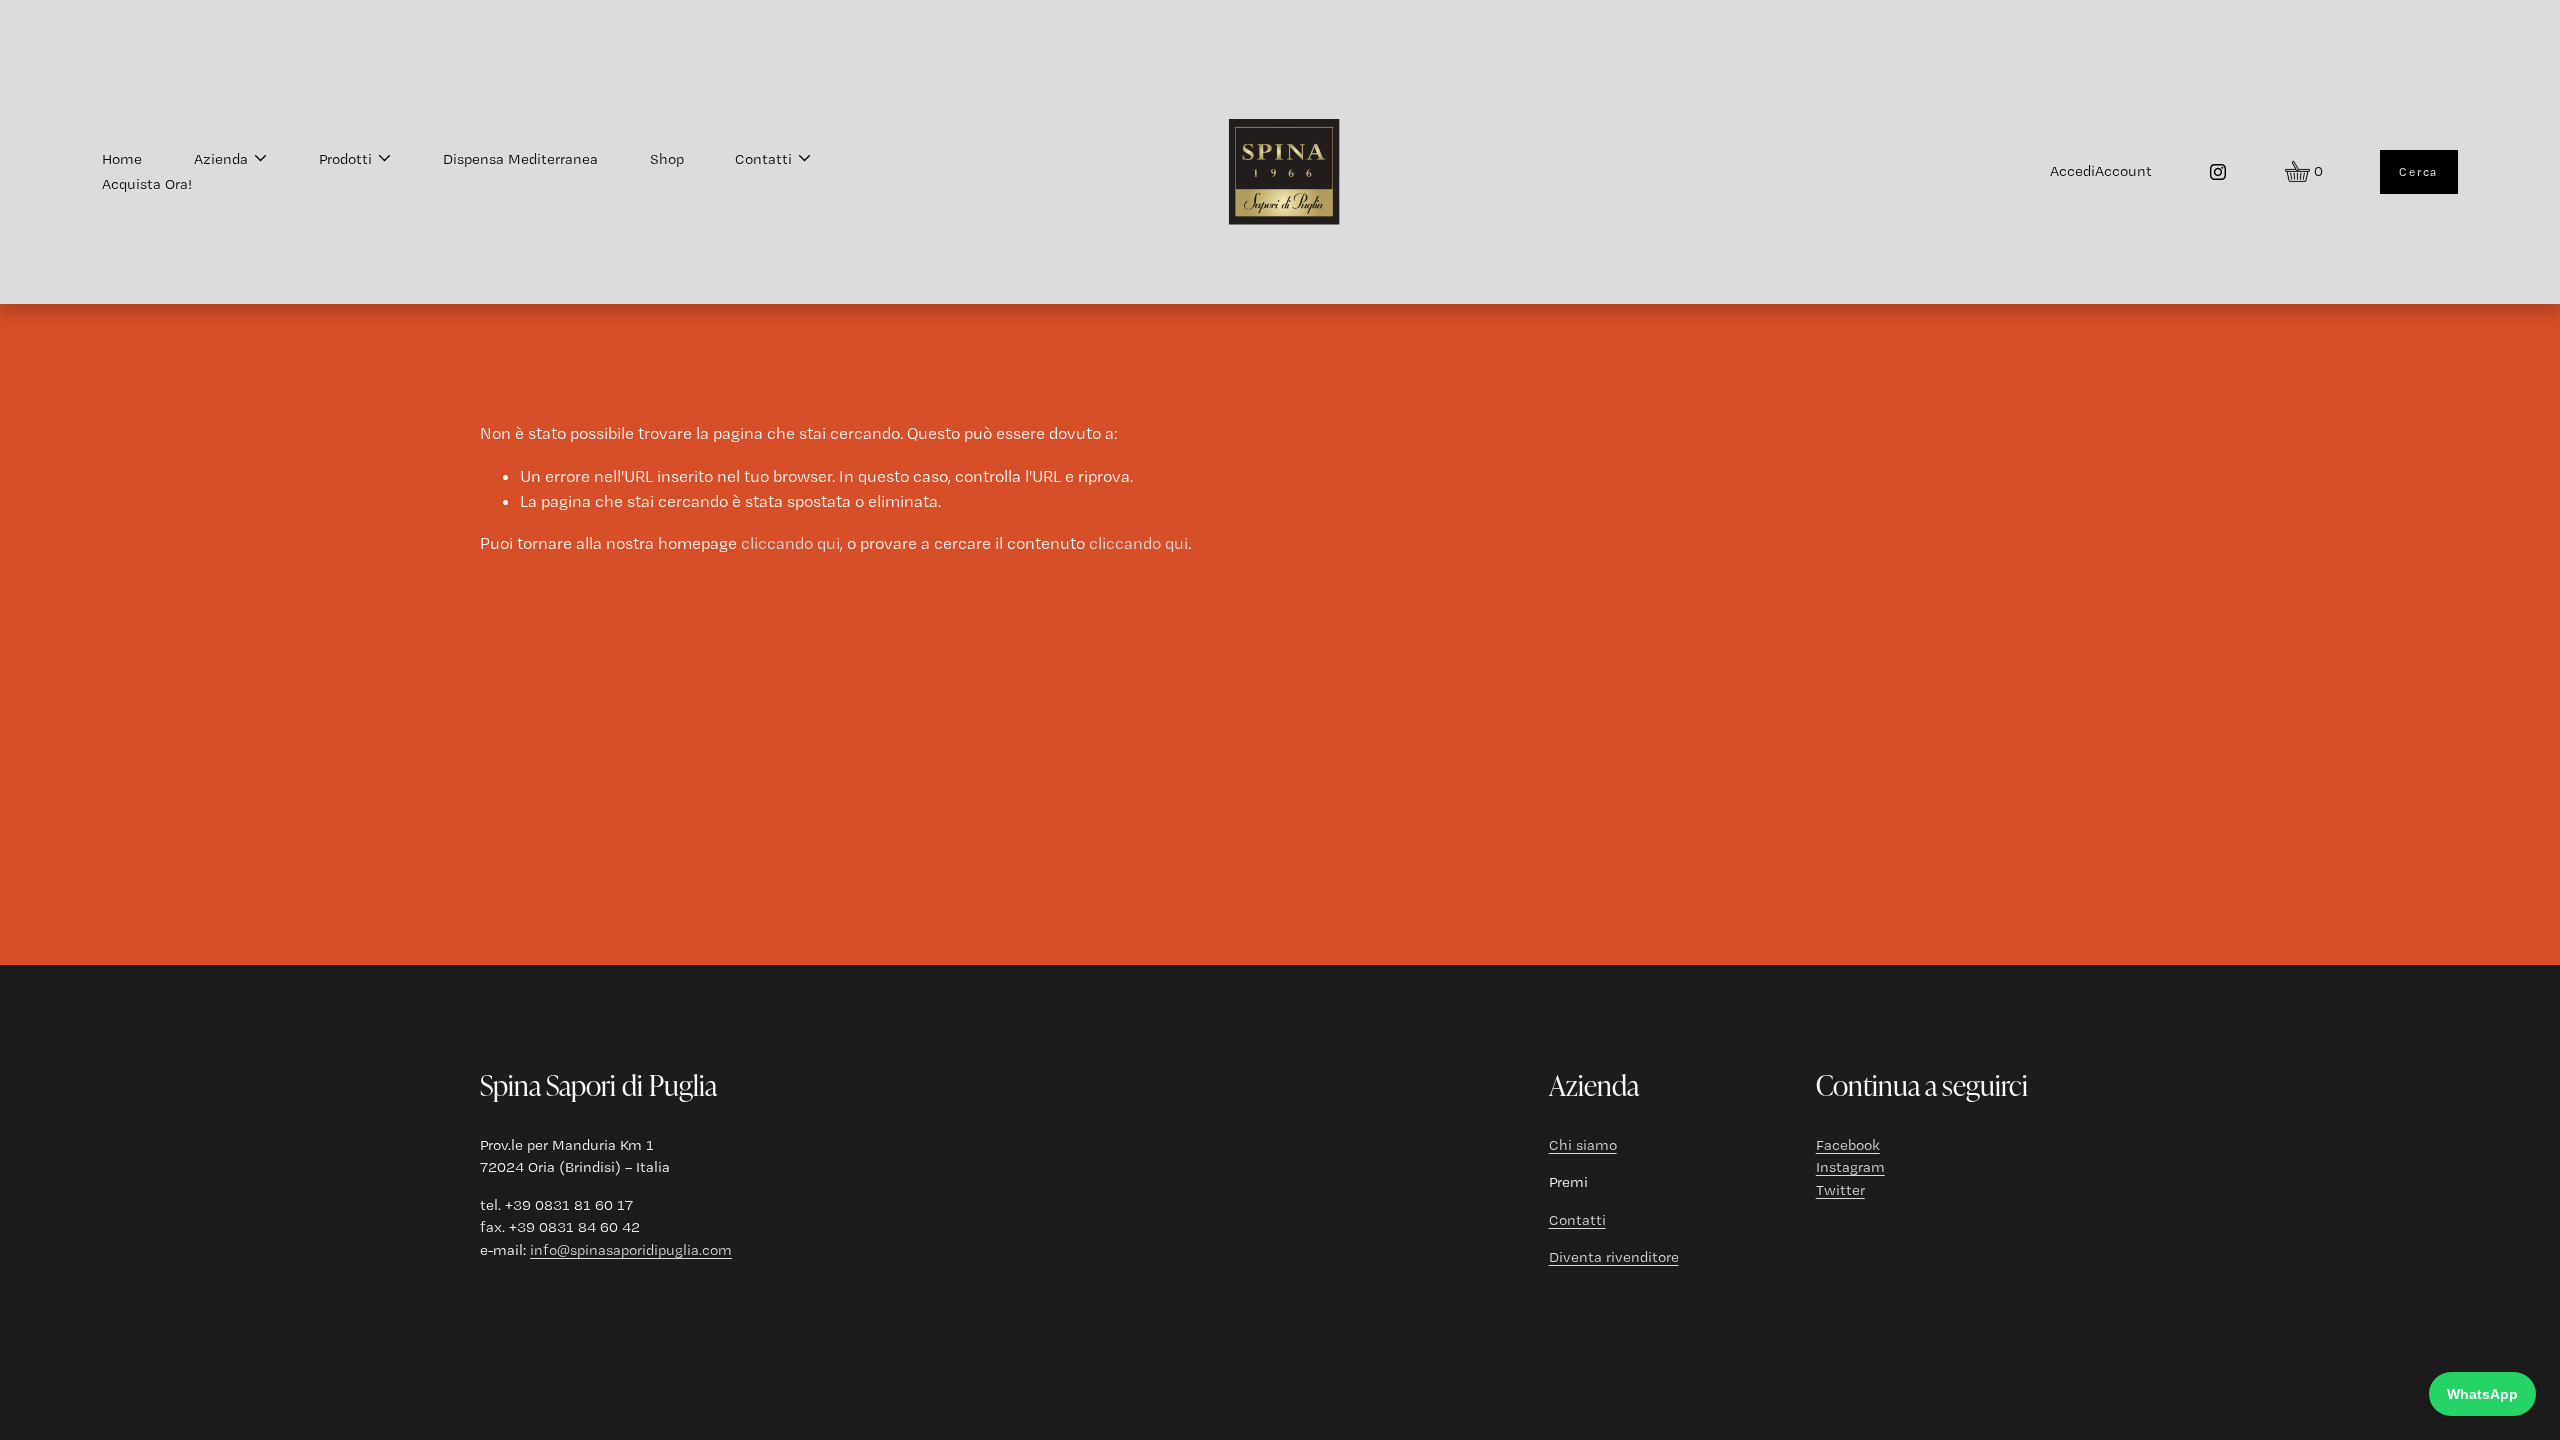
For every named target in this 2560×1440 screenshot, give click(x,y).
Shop (667, 159)
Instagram (1850, 1167)
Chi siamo (1583, 1145)
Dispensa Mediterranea (520, 159)
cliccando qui (790, 543)
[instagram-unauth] (2218, 172)
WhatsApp (2482, 1394)
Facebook (1848, 1145)
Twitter (1840, 1190)
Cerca (2418, 172)
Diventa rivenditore (1614, 1257)
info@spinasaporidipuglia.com (631, 1250)
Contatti (1577, 1220)
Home (122, 159)
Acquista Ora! (147, 184)
